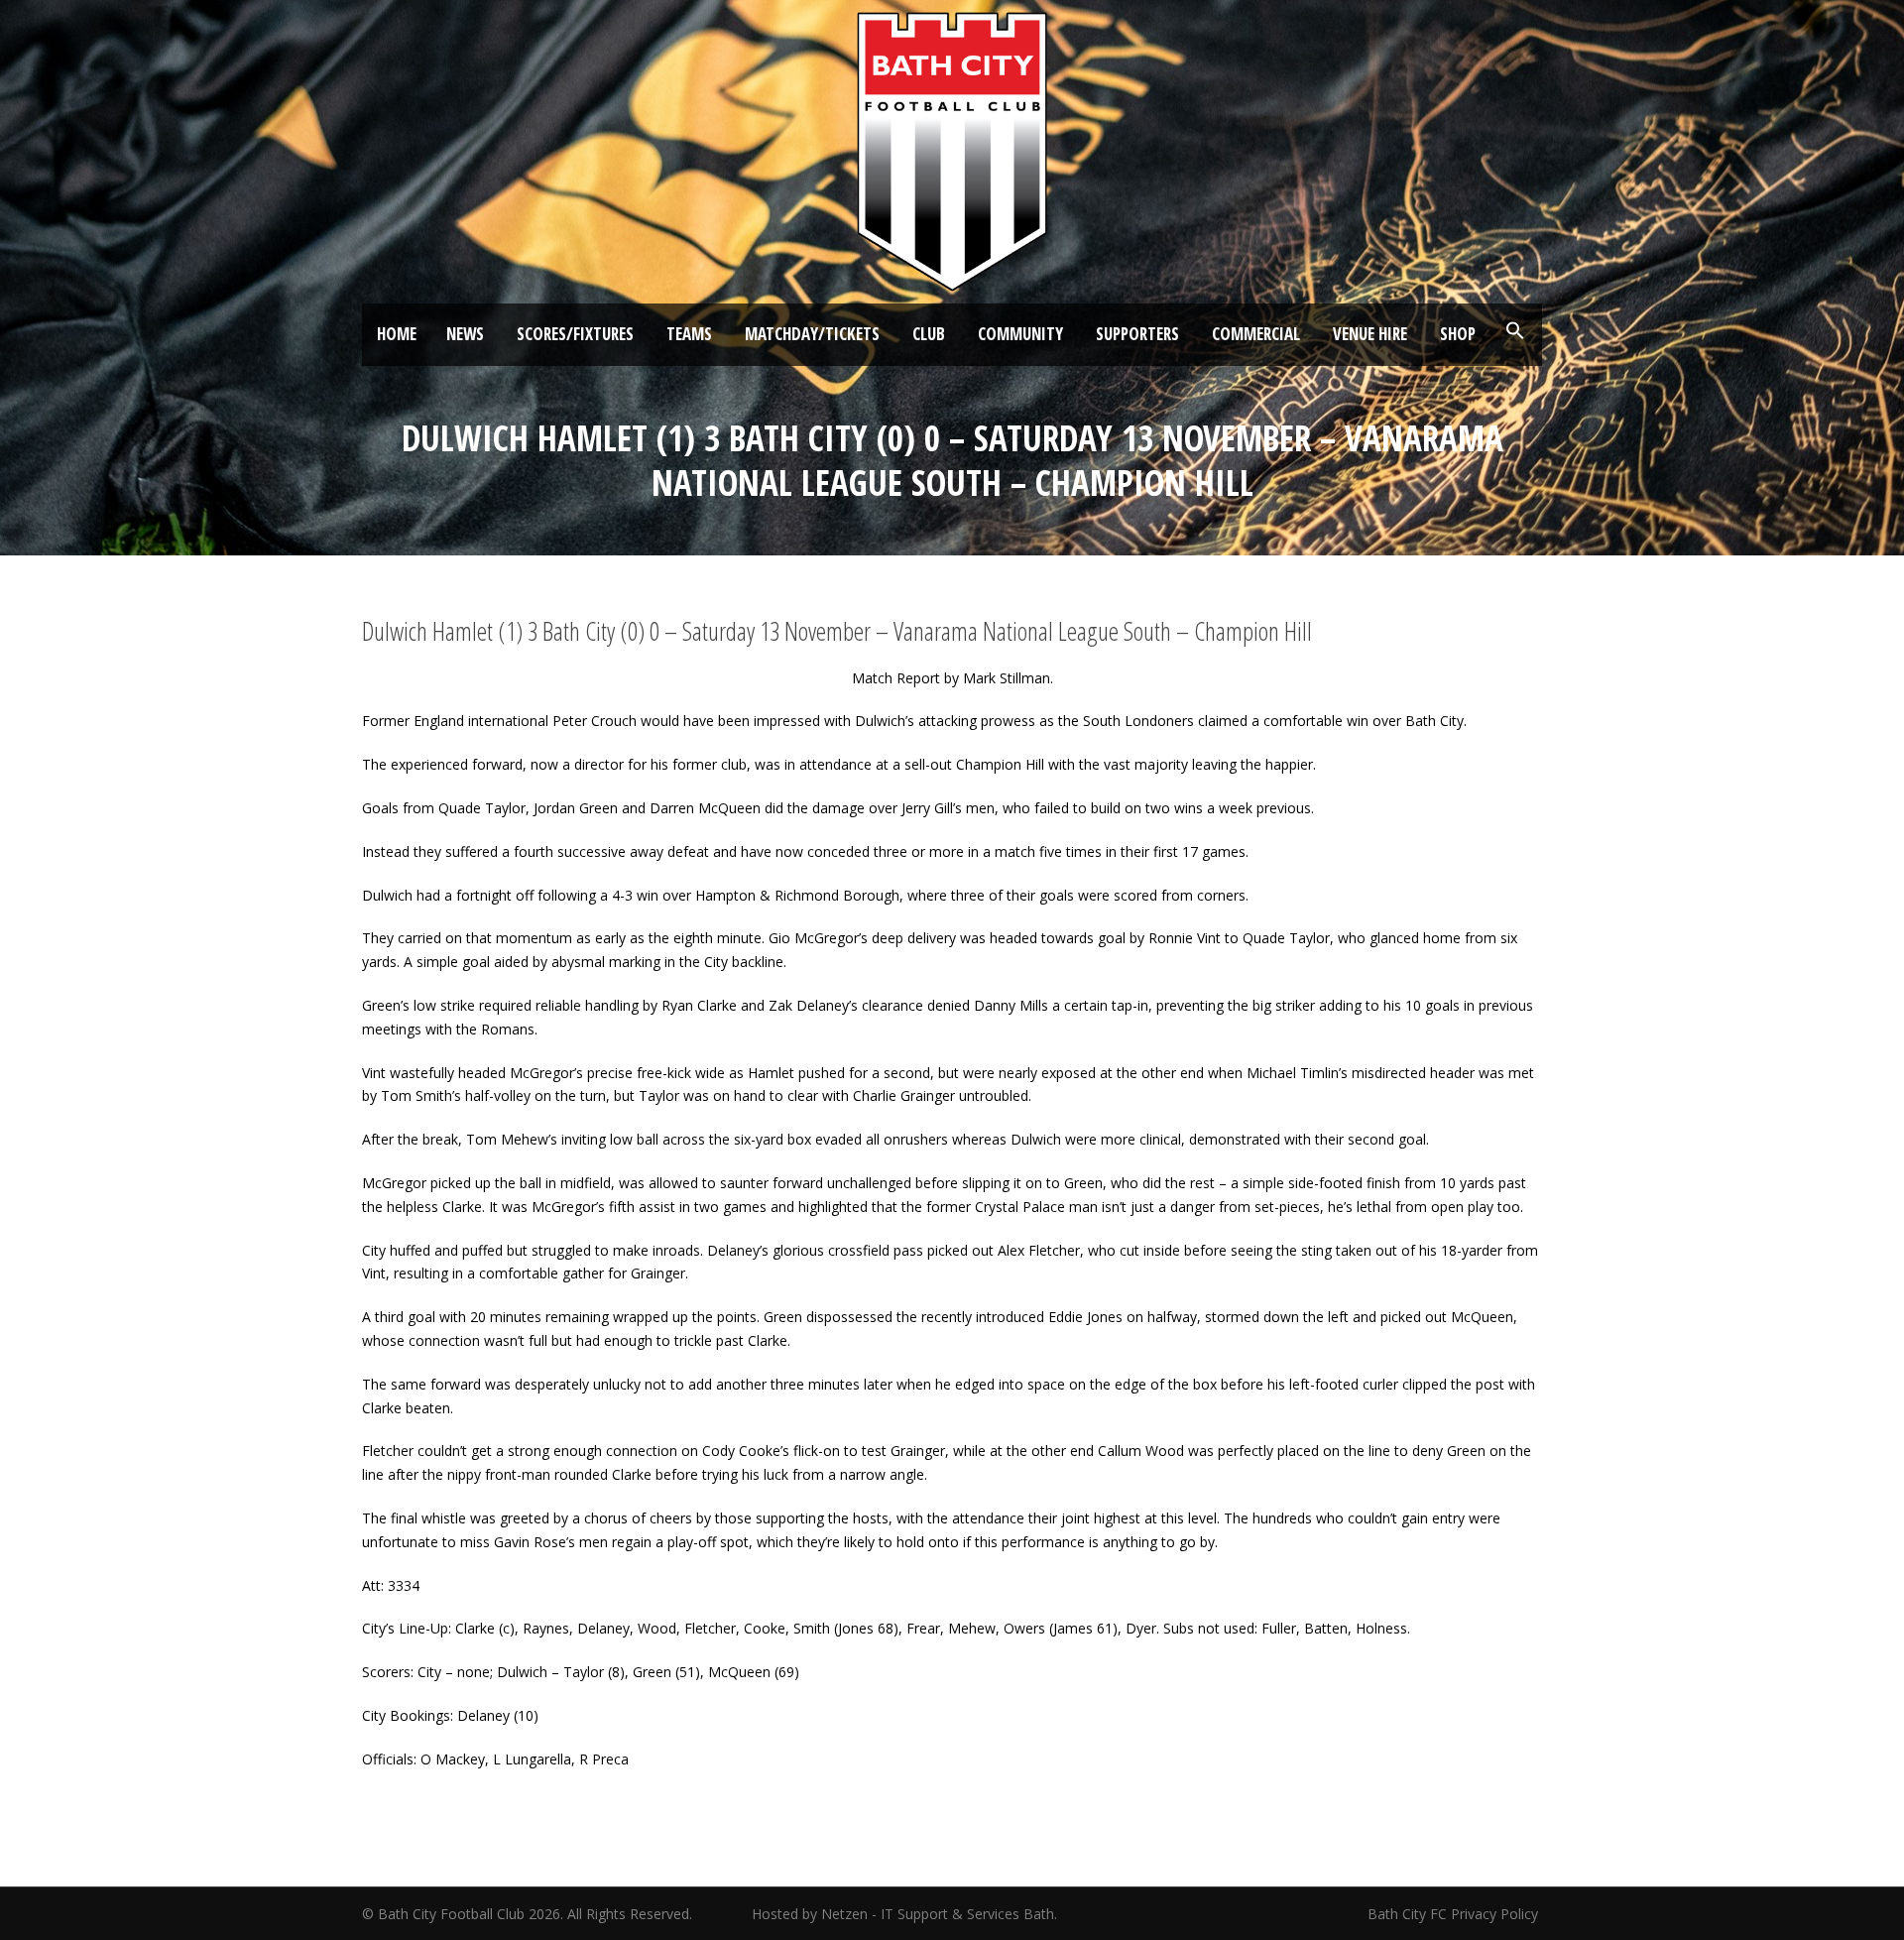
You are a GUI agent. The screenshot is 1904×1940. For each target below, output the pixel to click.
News (465, 334)
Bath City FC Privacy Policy (1455, 1914)
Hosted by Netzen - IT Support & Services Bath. (904, 1914)
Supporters (1137, 334)
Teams (689, 334)
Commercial (1256, 334)
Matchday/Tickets (812, 334)
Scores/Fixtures (575, 334)
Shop (1458, 334)
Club (929, 334)
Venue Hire (1370, 334)
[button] (1515, 331)
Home (397, 334)
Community (1020, 334)
